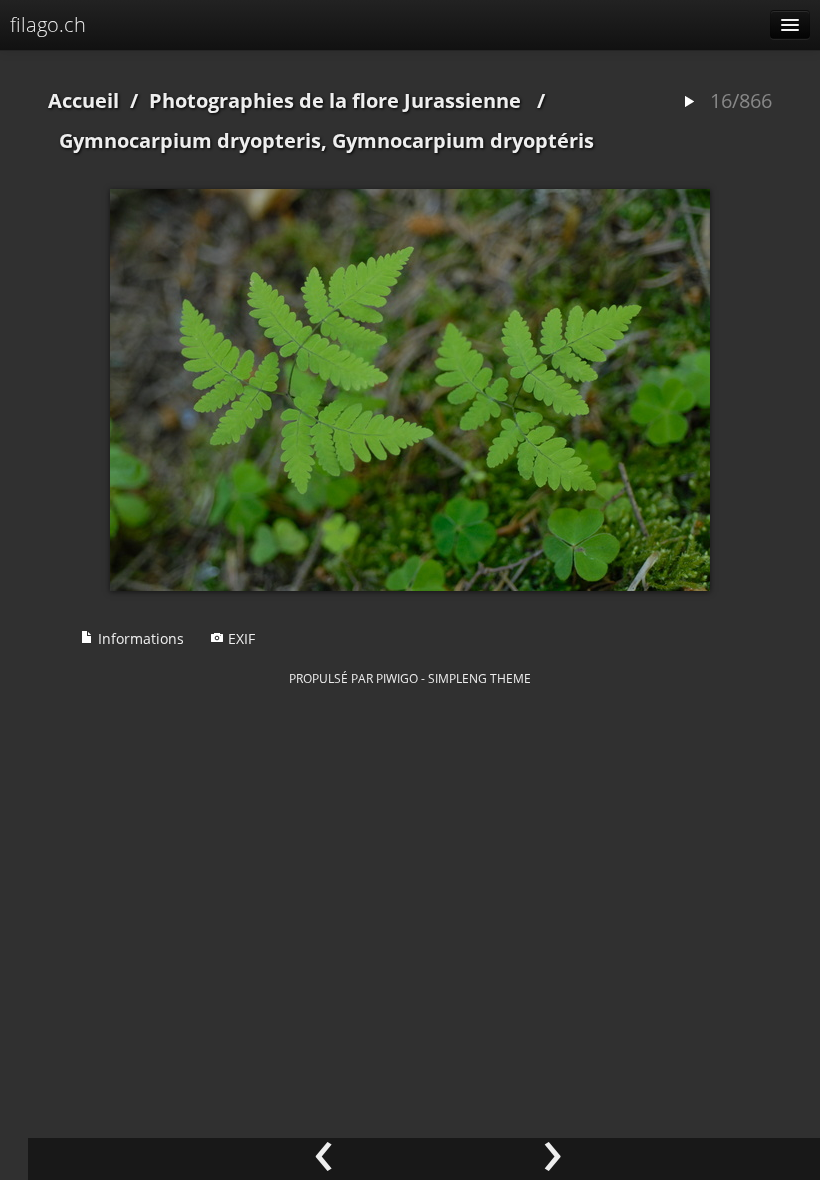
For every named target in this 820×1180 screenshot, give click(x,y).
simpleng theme (479, 678)
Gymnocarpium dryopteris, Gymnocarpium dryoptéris (326, 140)
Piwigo (397, 678)
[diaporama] (689, 102)
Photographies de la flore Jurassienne (335, 100)
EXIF (239, 638)
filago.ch (48, 24)
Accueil (83, 100)
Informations (139, 638)
